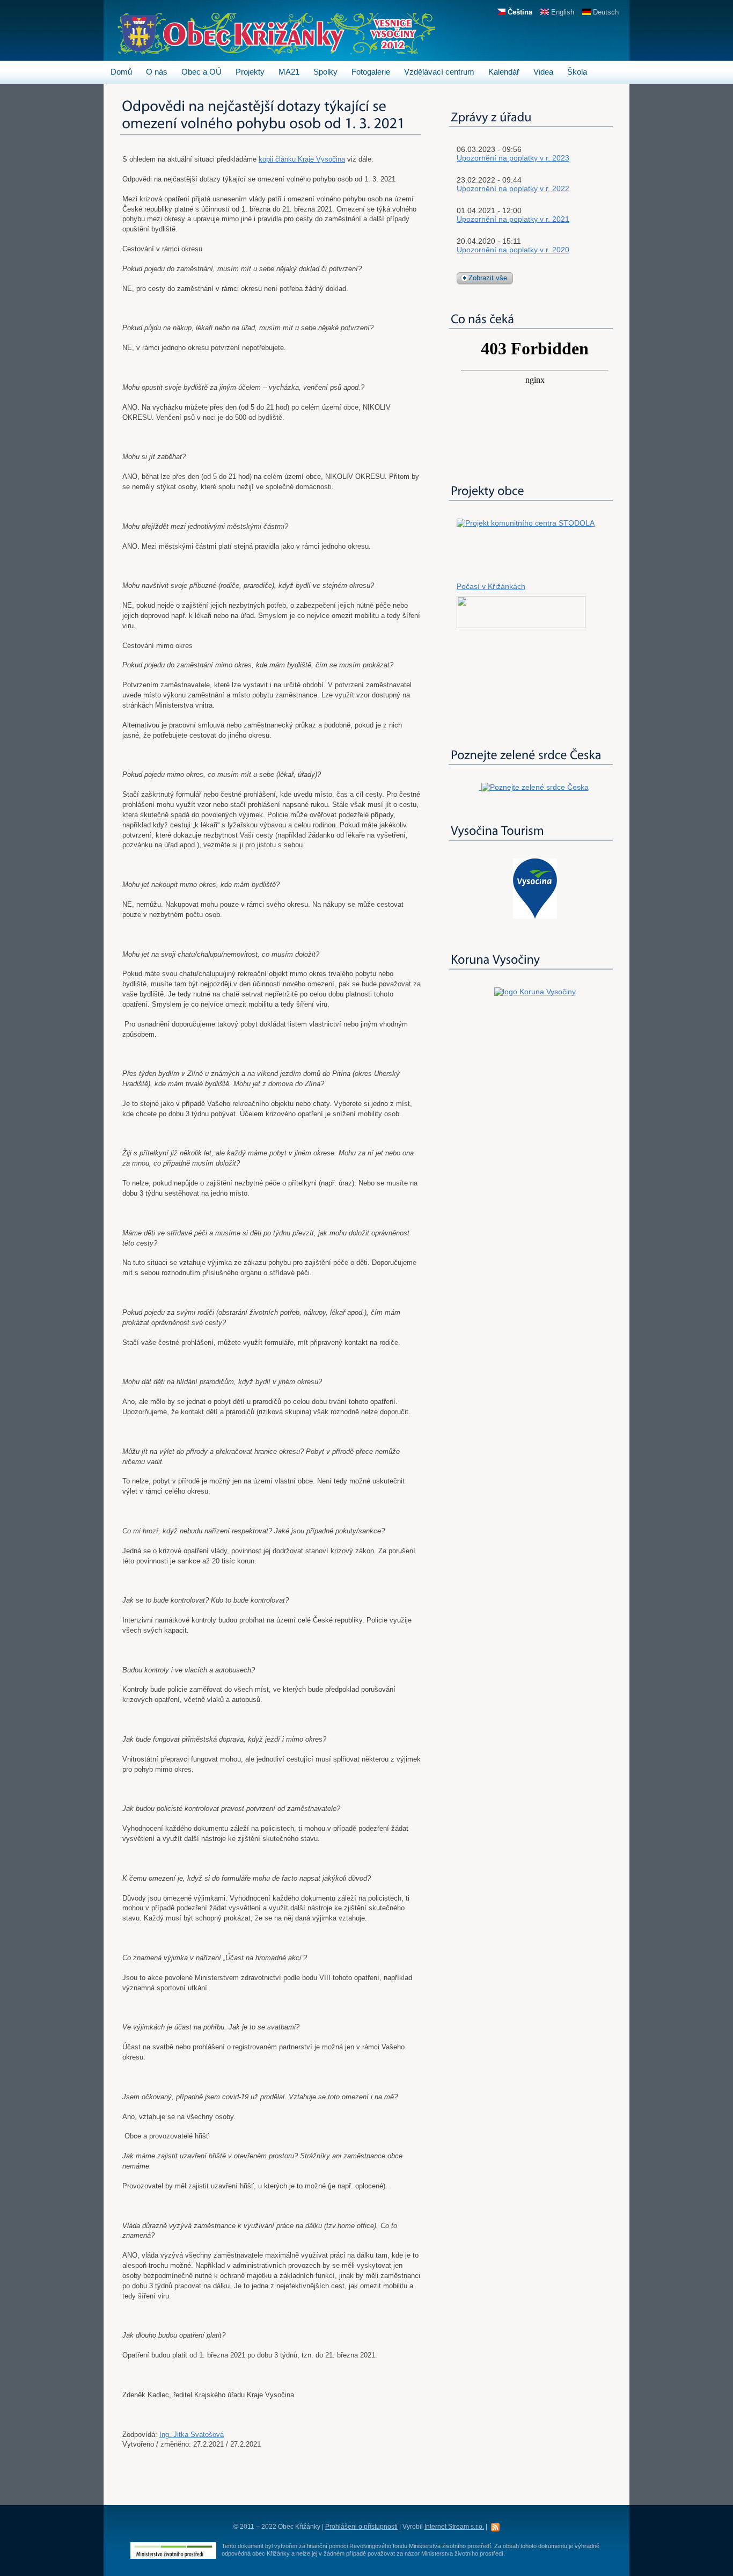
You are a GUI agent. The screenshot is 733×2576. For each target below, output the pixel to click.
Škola (577, 72)
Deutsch (605, 12)
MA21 (289, 72)
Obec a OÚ (201, 72)
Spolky (325, 72)
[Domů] (276, 49)
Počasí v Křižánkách (491, 586)
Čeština (519, 12)
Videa (543, 72)
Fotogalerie (371, 72)
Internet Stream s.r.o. (454, 2527)
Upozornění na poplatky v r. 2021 (513, 219)
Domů (121, 72)
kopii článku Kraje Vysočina (302, 159)
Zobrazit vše (488, 278)
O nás (157, 72)
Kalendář (504, 72)
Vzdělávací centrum (439, 72)
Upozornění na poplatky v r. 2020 (513, 250)
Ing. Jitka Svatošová (192, 2435)
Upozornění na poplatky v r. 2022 (513, 188)
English (562, 12)
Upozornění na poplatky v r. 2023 (513, 158)
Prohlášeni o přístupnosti (361, 2527)
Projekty (250, 72)
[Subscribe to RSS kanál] (495, 2526)
